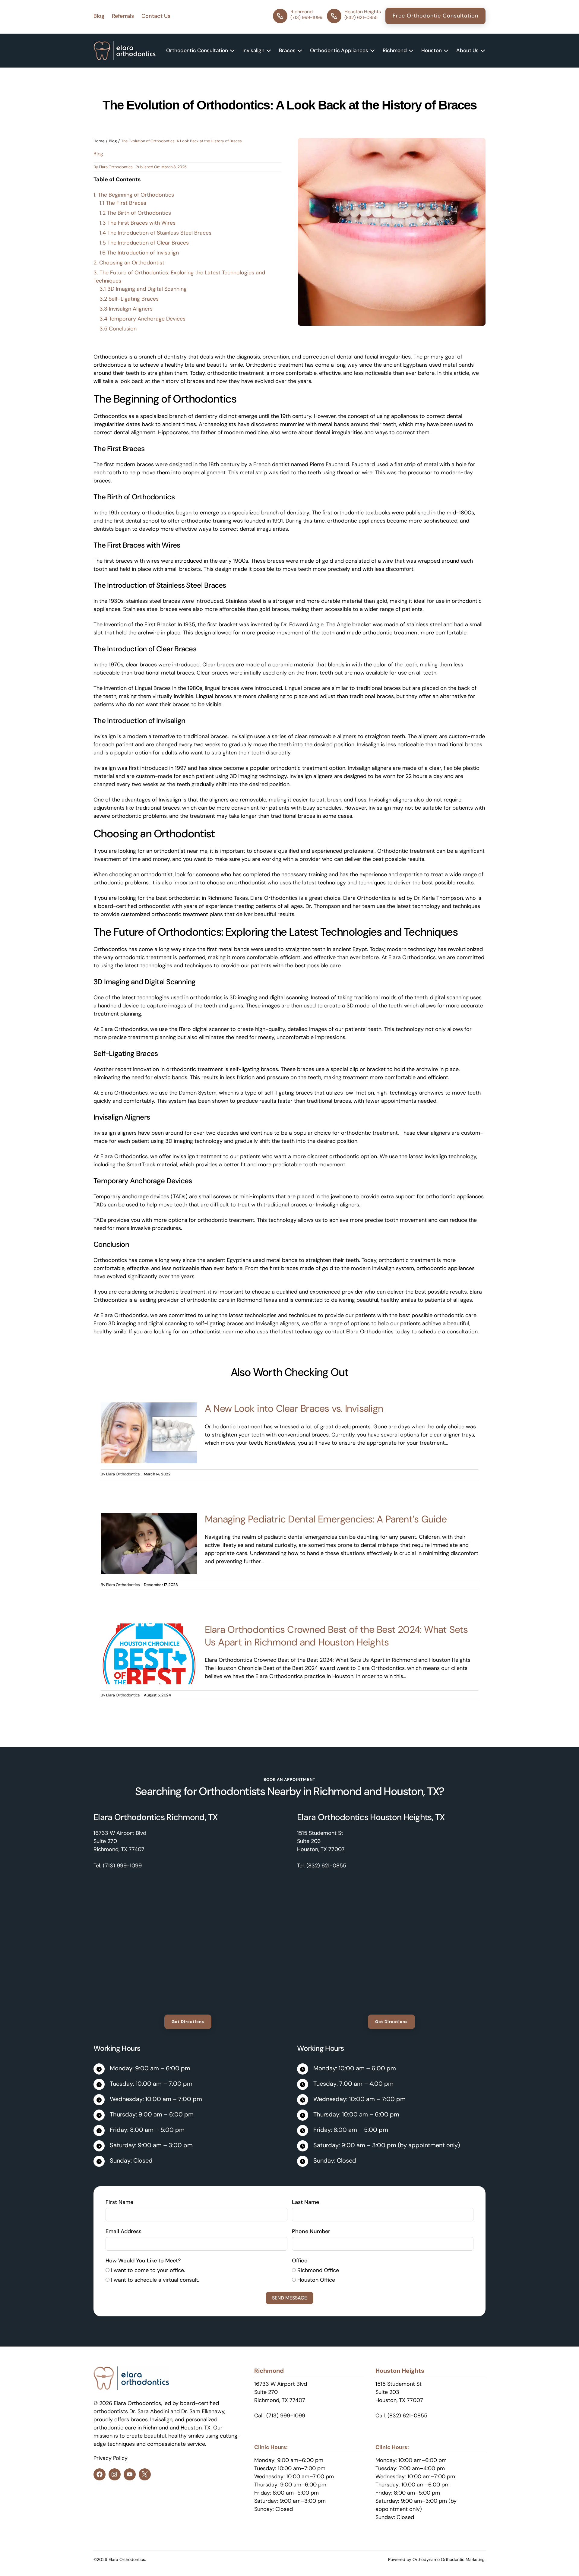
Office (300, 2261)
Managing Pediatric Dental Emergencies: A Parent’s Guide (326, 1519)
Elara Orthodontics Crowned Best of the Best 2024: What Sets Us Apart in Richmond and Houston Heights (336, 1636)
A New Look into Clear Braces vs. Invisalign (294, 1408)
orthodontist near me (181, 851)
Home (99, 141)
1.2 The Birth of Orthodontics (135, 213)
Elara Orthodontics (116, 167)
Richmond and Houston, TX (177, 2428)
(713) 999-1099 (122, 1866)
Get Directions (188, 2022)
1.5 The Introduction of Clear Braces (144, 243)
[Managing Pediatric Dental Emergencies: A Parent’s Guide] (149, 1517)
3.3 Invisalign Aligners (126, 309)
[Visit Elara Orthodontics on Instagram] (115, 2474)
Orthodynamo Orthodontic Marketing (449, 2559)
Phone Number (311, 2231)
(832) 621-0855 (326, 1866)
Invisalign (161, 2420)
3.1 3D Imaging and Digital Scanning (143, 289)
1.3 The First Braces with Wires (138, 223)
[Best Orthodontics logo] (125, 45)
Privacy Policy (111, 2458)
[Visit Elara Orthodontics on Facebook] (100, 2474)
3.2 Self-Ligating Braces (129, 299)
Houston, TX (411, 1791)
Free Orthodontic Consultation (435, 16)
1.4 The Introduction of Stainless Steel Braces (155, 233)
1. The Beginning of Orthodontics (134, 195)
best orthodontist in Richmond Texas (202, 898)
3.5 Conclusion (118, 329)
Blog (113, 141)
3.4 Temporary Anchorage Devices (142, 319)
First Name (119, 2202)
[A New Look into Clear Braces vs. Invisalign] (149, 1406)
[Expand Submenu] (232, 51)
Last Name (305, 2202)
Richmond (337, 1791)
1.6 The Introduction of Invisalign (139, 253)
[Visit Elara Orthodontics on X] (145, 2474)
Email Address (123, 2231)
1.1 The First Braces (123, 203)
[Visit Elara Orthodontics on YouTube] (130, 2474)
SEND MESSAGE (289, 2298)
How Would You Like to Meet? (143, 2261)
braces (139, 2420)
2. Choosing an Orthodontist (129, 263)
